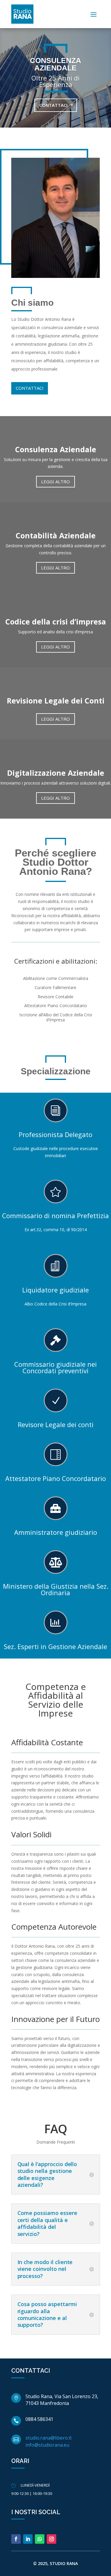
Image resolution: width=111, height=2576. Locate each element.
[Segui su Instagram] (52, 2539)
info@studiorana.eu (47, 2445)
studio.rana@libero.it (49, 2438)
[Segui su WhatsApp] (40, 2539)
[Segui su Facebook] (16, 2539)
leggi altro (55, 647)
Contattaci (53, 105)
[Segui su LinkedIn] (28, 2539)
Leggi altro (55, 482)
